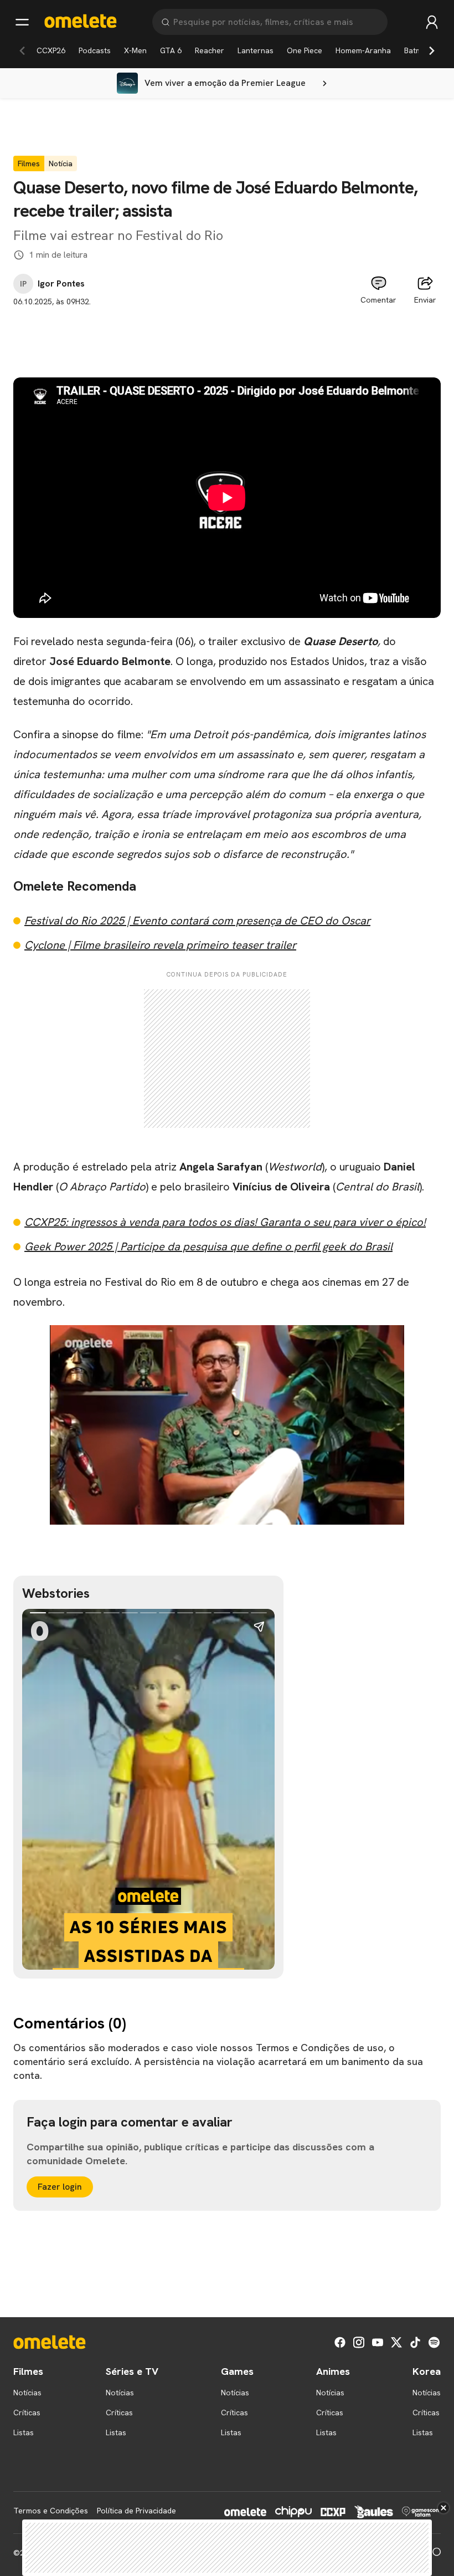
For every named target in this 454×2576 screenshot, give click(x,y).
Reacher (210, 50)
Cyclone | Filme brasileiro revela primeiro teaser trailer (160, 945)
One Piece (305, 50)
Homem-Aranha (363, 50)
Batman (417, 50)
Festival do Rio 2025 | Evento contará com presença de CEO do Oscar (197, 921)
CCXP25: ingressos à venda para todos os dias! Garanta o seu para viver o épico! (225, 1222)
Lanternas (256, 50)
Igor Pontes (61, 284)
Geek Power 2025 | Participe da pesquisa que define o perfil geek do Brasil (208, 1246)
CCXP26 (51, 50)
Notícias (27, 2393)
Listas (24, 2432)
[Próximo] (432, 50)
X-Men (135, 50)
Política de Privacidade (136, 2511)
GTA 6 (171, 50)
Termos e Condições (51, 2511)
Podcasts (95, 50)
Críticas (27, 2413)
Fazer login (60, 2187)
